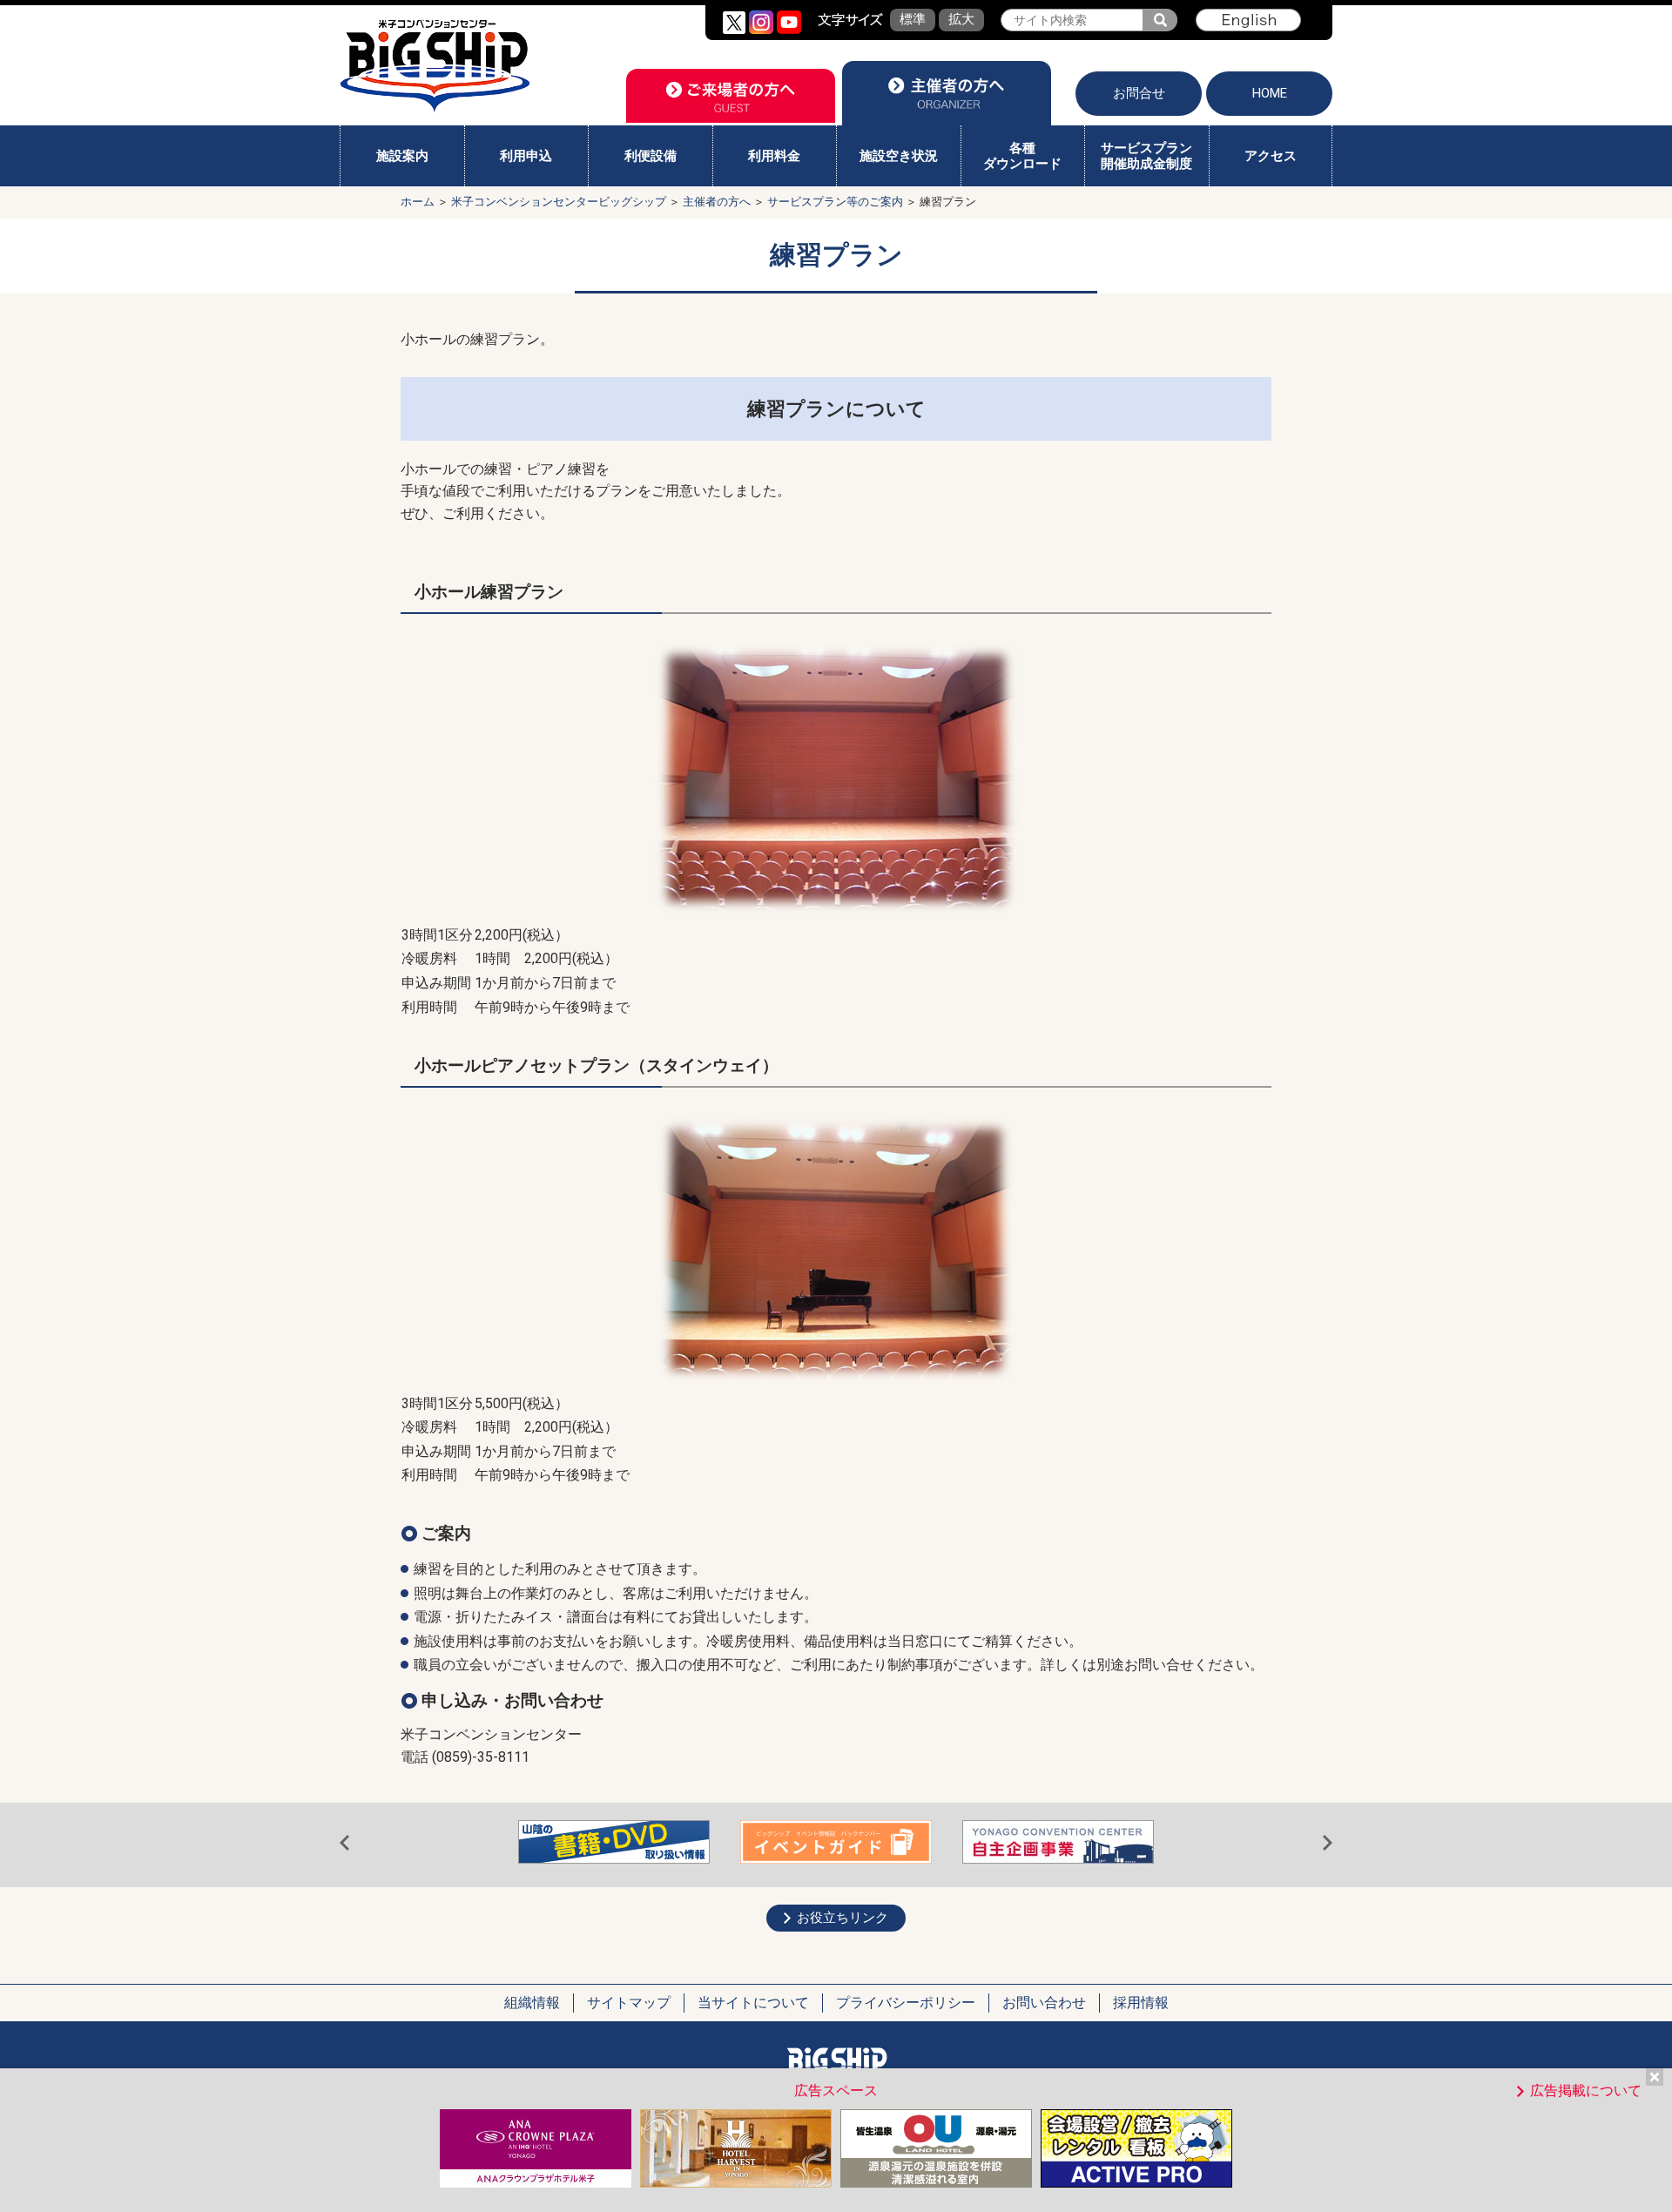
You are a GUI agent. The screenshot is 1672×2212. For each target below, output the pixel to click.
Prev (344, 1844)
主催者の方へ (717, 202)
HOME (1270, 93)
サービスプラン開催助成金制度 (1146, 156)
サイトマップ (629, 2003)
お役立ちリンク (843, 1918)
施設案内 (402, 156)
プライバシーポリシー (906, 2003)
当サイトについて (753, 2003)
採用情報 (1141, 2003)
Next (1328, 1844)
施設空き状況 (899, 156)
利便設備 (651, 156)
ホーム (418, 202)
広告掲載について (1586, 2091)
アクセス (1271, 156)
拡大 (961, 19)
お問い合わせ (1044, 2003)
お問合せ (1139, 93)
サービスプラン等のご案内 (835, 202)
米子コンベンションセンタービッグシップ (559, 202)
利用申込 (526, 156)
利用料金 (774, 156)
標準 (913, 19)
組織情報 (532, 2003)
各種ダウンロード (1022, 156)
